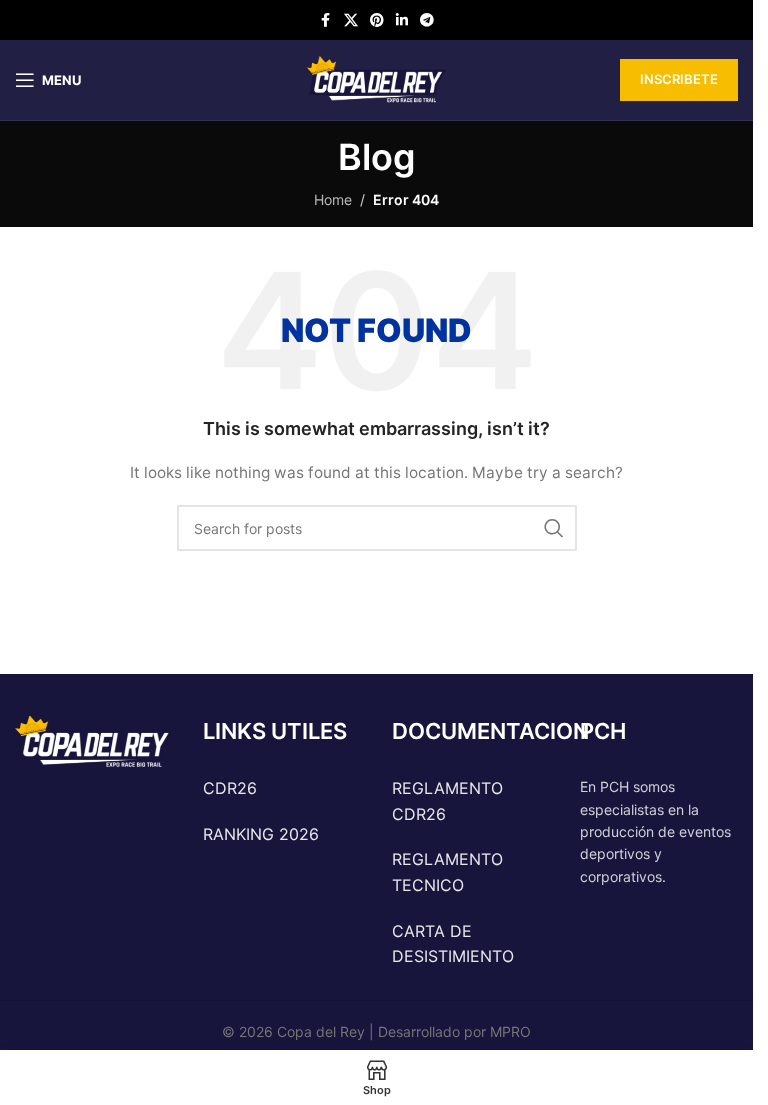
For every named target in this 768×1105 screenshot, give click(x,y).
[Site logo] (377, 78)
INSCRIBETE (679, 79)
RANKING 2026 (261, 834)
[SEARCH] (554, 528)
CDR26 (230, 788)
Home (333, 199)
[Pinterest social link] (377, 20)
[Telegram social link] (427, 20)
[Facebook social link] (326, 20)
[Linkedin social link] (402, 20)
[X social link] (351, 20)
